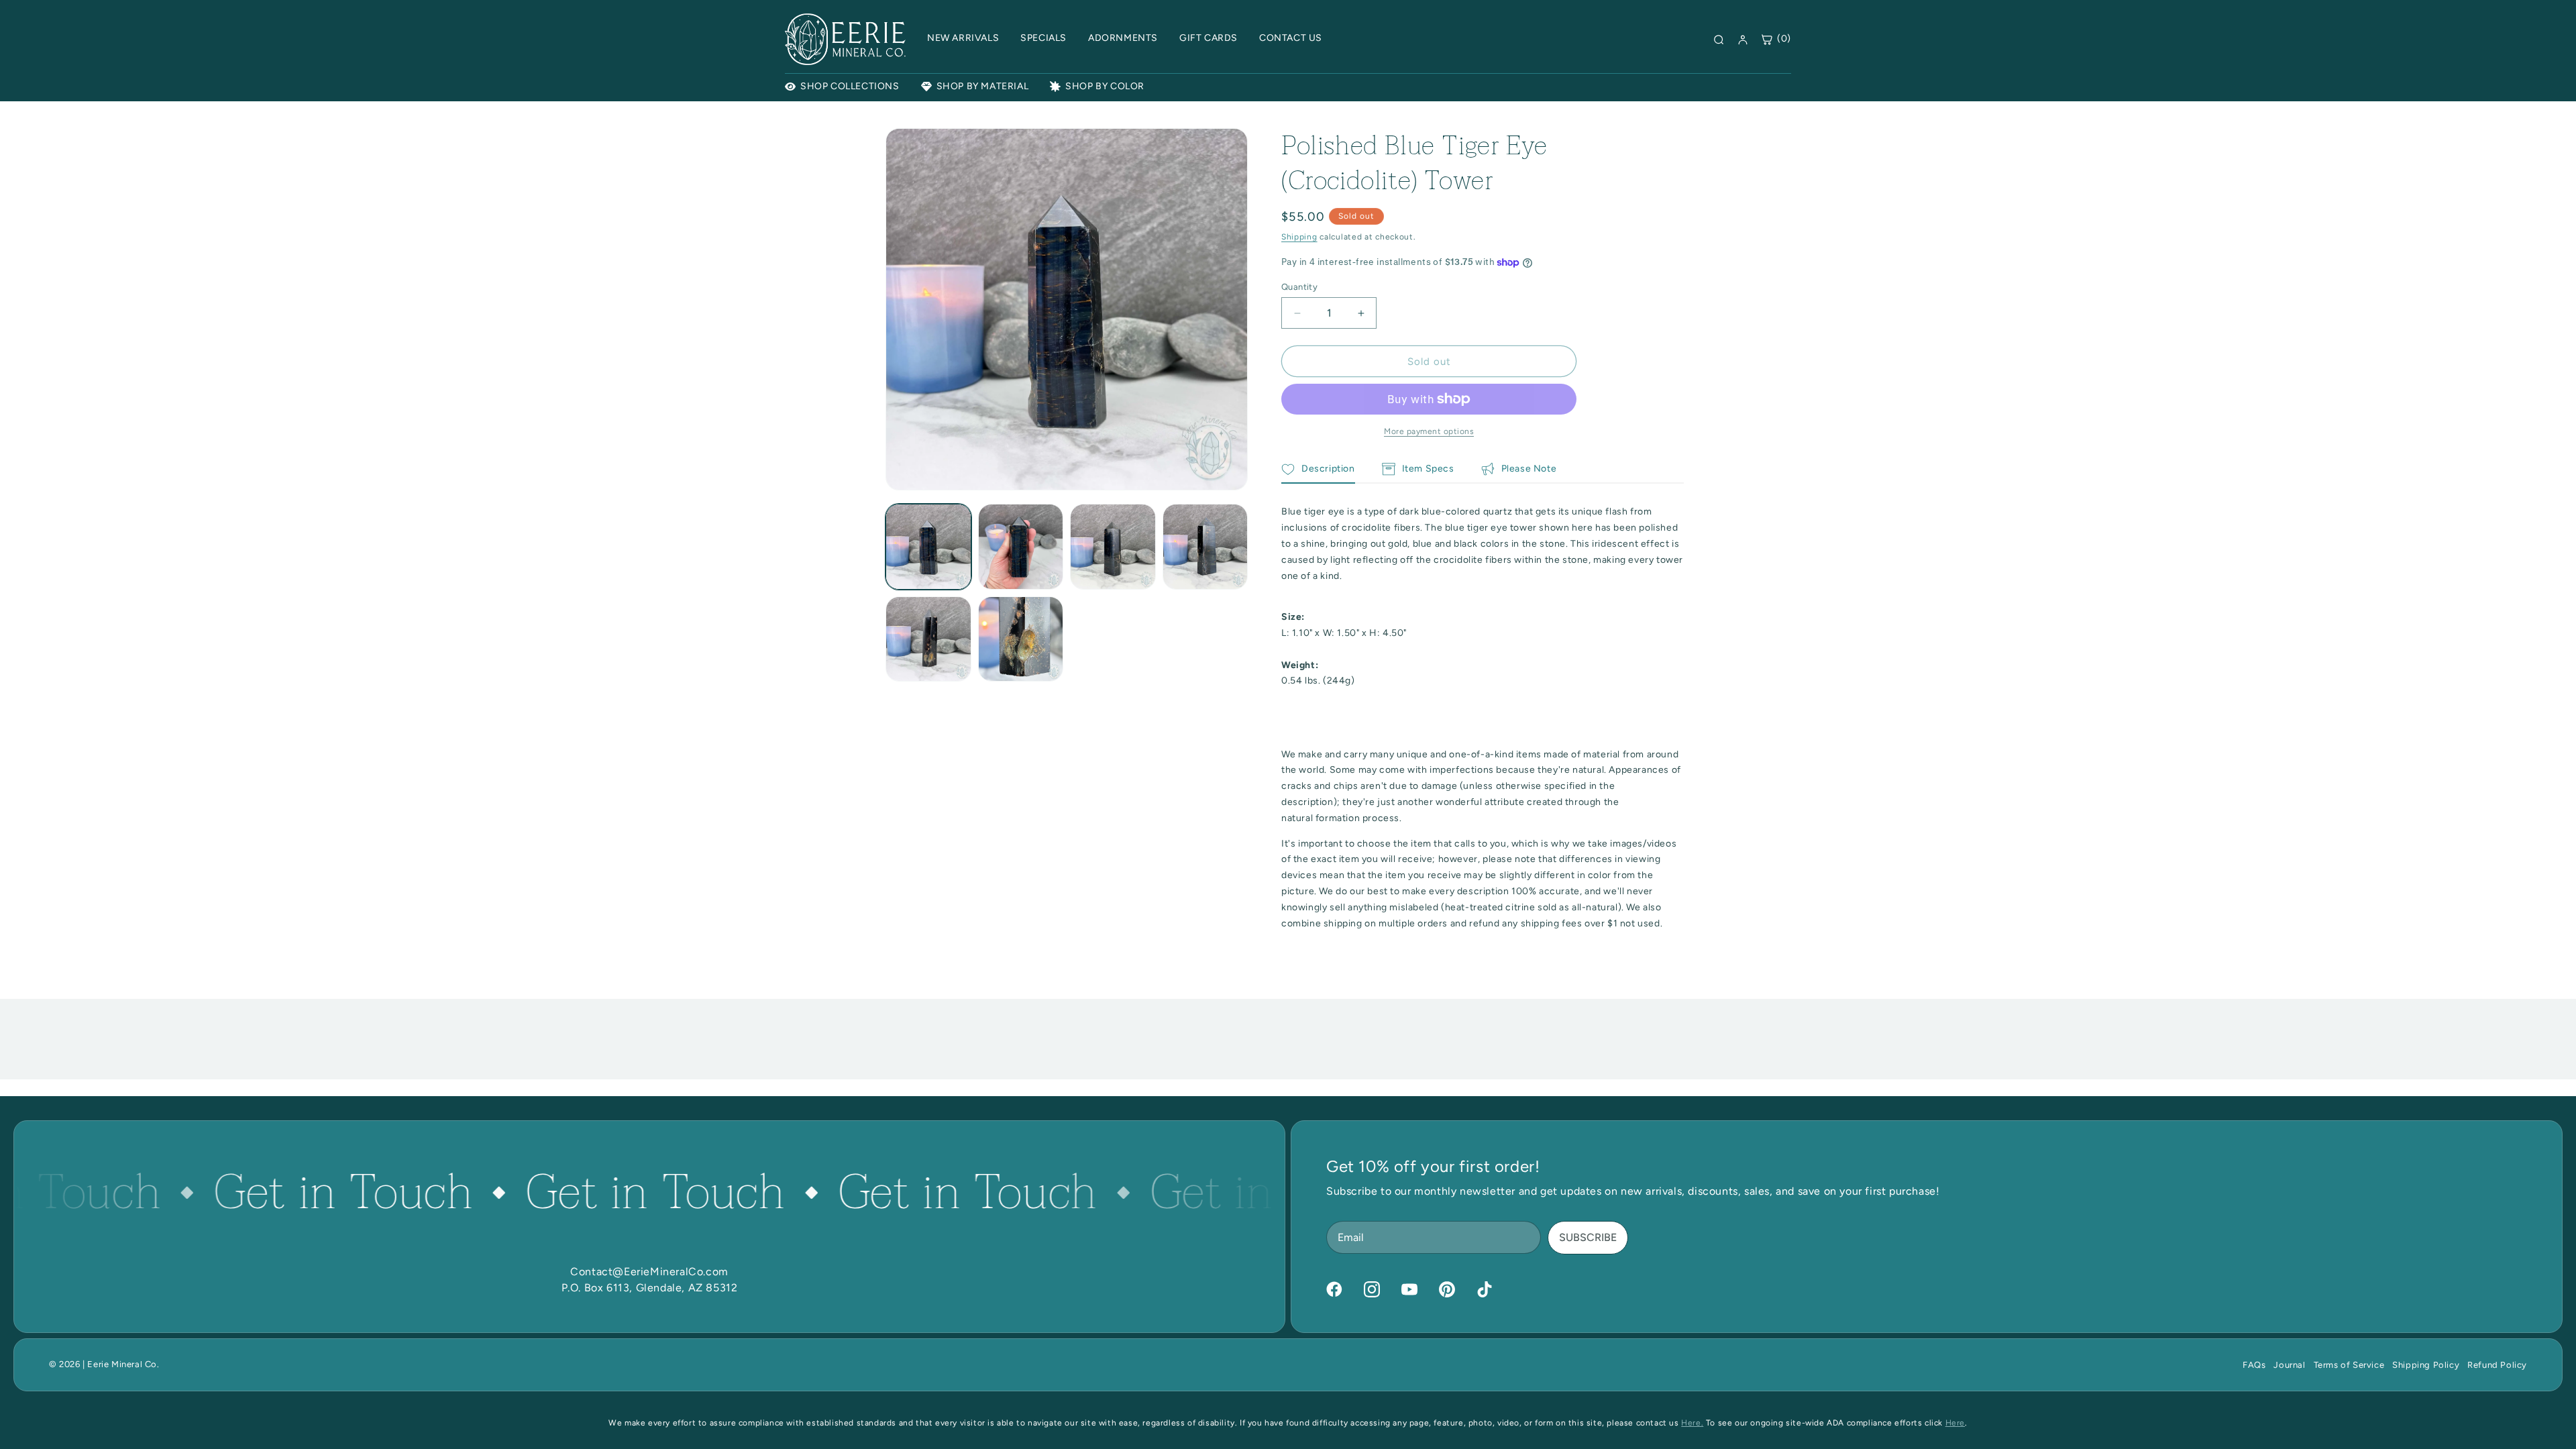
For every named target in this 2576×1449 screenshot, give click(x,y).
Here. (1692, 1423)
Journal (2289, 1365)
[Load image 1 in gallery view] (928, 547)
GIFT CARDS (1209, 38)
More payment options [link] (1429, 431)
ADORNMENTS (1123, 38)
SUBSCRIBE (1588, 1237)
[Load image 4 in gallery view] (1205, 547)
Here (1955, 1423)
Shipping (1299, 237)
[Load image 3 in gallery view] (1113, 547)
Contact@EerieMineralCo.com (649, 1272)
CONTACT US (1291, 38)
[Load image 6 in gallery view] (1021, 639)
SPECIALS (1043, 38)
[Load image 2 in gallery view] (1021, 547)
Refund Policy (2497, 1365)
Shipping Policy (2426, 1365)
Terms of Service (2349, 1365)
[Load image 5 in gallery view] (928, 639)
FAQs (2254, 1365)
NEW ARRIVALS (963, 38)
